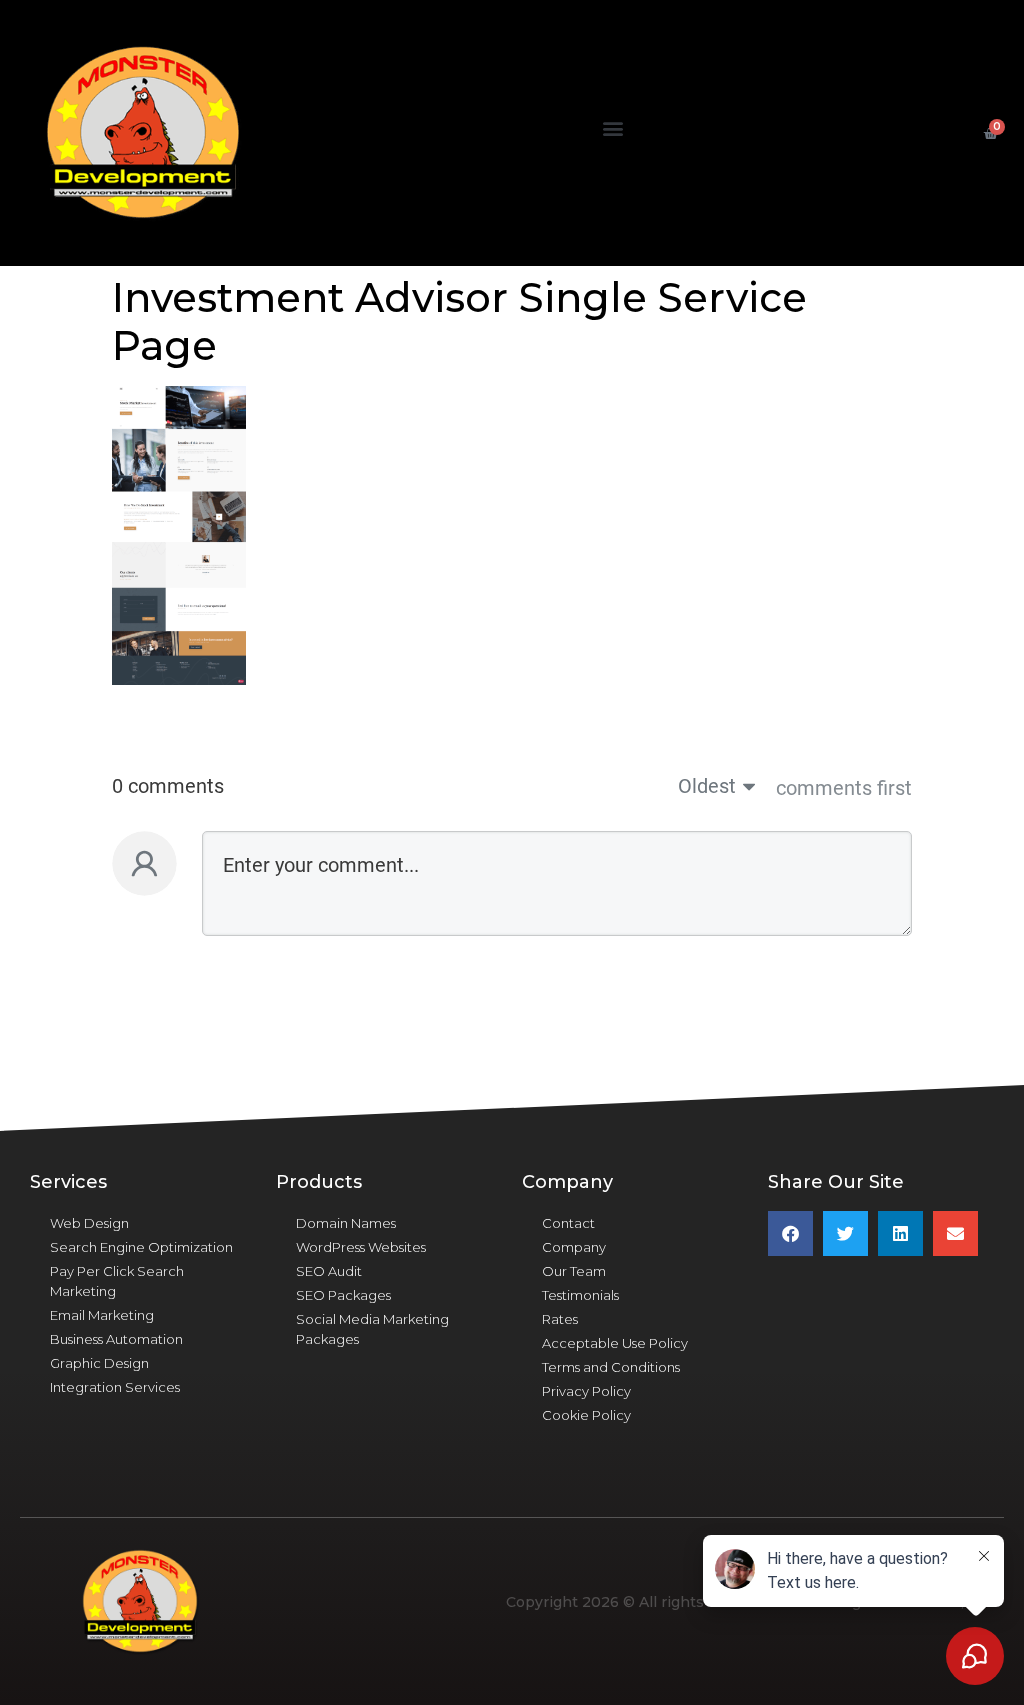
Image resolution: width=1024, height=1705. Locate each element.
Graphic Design (99, 1363)
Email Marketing (102, 1315)
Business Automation (116, 1339)
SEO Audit (329, 1271)
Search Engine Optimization (141, 1247)
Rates (560, 1319)
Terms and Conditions (611, 1367)
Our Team (574, 1271)
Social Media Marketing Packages (372, 1329)
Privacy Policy (586, 1391)
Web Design (89, 1223)
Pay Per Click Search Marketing (117, 1281)
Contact (568, 1223)
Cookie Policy (586, 1415)
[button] (612, 128)
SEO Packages (343, 1295)
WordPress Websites (361, 1247)
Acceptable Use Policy (615, 1343)
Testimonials (580, 1295)
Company (574, 1247)
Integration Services (115, 1387)
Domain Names (346, 1223)
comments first (844, 788)
